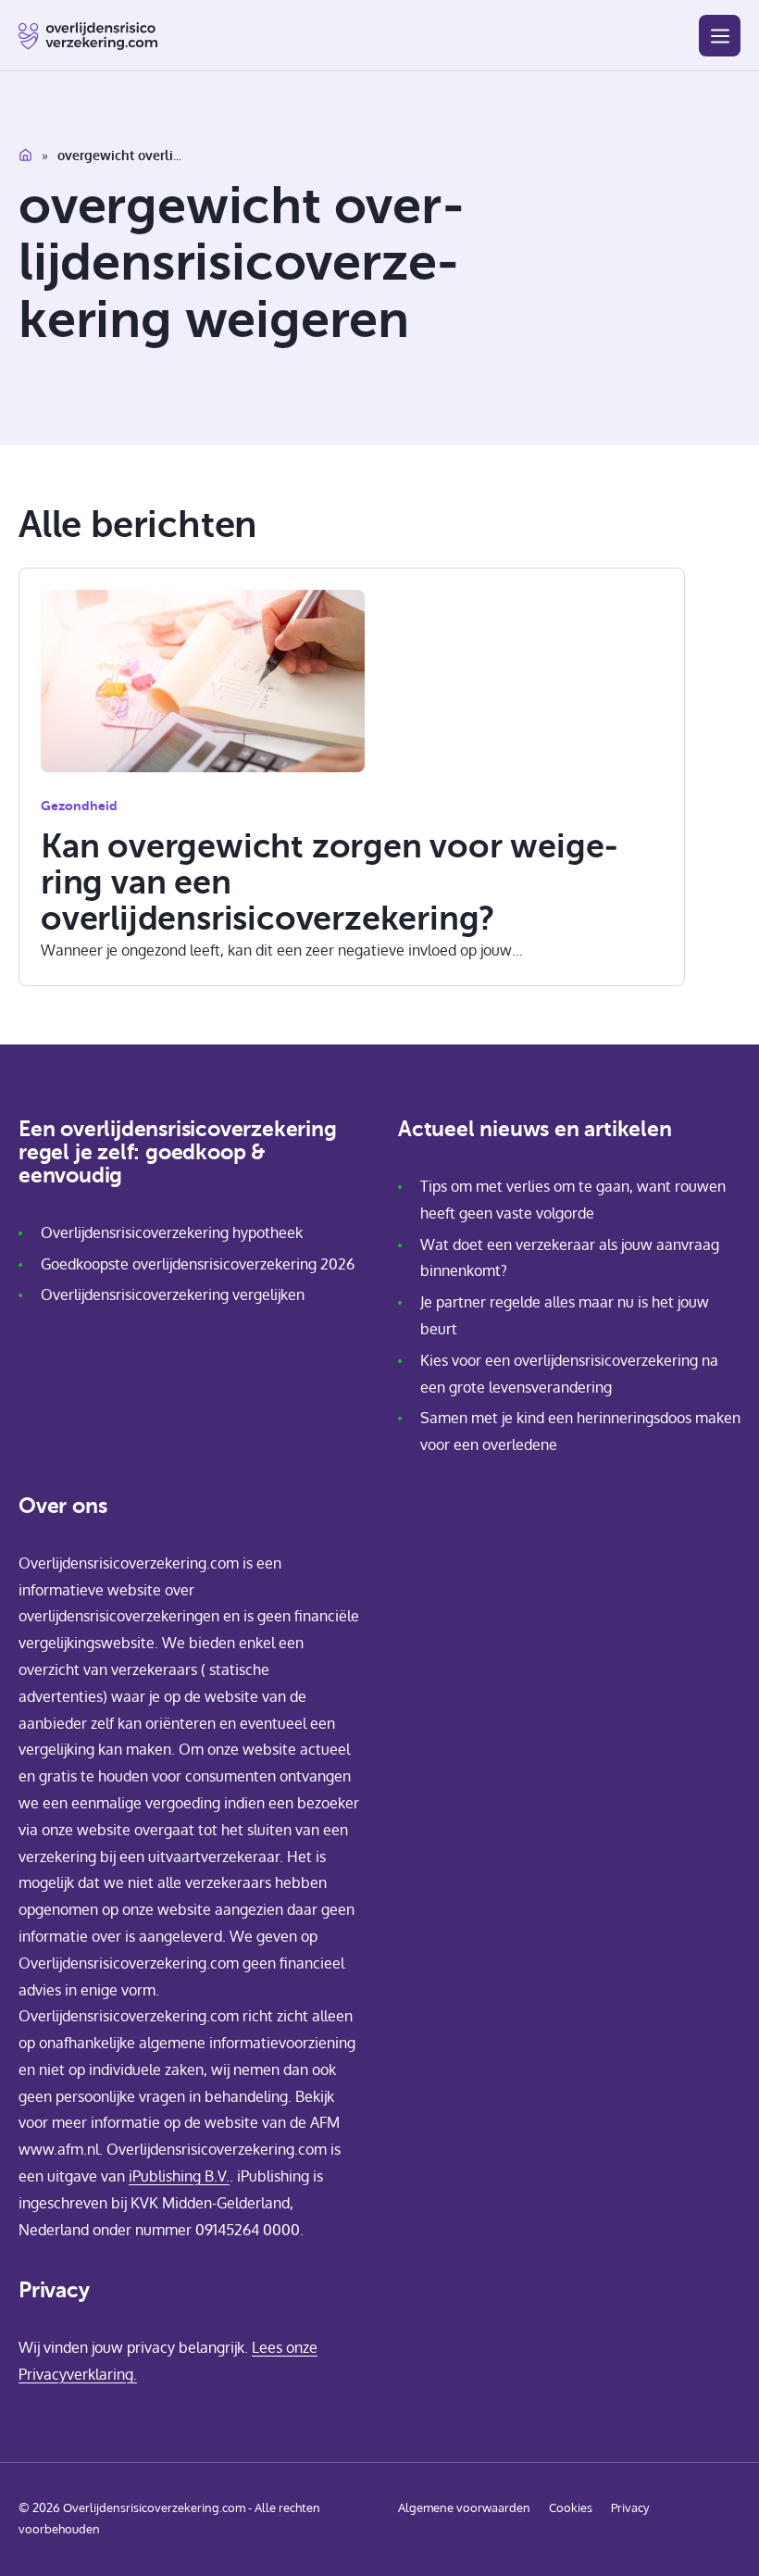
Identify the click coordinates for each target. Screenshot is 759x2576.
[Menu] (720, 36)
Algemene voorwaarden (464, 2507)
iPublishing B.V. (179, 2176)
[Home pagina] (88, 36)
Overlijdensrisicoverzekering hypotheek (172, 1232)
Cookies (571, 2507)
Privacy (630, 2507)
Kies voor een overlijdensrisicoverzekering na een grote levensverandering (569, 1374)
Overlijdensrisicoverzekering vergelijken (173, 1294)
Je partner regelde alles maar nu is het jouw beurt (565, 1315)
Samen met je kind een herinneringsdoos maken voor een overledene (580, 1431)
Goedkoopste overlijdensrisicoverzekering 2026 (198, 1264)
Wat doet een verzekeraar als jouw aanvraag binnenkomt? (570, 1258)
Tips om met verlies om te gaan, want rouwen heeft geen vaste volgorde (573, 1200)
